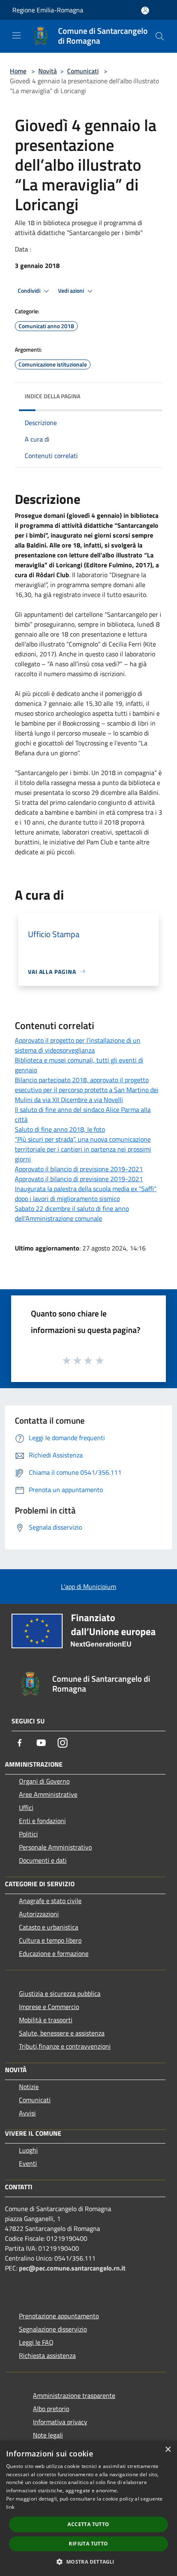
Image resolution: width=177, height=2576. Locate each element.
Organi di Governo (44, 1781)
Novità (48, 71)
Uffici (26, 1807)
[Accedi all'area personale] (145, 11)
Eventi (28, 2163)
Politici (28, 1834)
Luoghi (28, 2150)
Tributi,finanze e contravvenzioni (65, 2046)
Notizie (29, 2087)
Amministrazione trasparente (74, 2395)
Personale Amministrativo (55, 1847)
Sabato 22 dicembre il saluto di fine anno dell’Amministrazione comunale (72, 1213)
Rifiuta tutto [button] (88, 2544)
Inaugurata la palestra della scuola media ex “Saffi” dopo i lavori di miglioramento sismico (86, 1194)
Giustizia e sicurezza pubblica (60, 1993)
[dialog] (88, 2508)
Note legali (48, 2435)
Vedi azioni (72, 291)
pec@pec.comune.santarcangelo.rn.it (72, 2268)
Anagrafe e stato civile (50, 1901)
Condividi (30, 291)
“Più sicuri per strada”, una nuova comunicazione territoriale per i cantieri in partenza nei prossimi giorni (83, 1149)
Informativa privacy (60, 2422)
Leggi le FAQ (36, 2342)
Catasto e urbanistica (49, 1927)
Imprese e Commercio (49, 2007)
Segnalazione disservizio (53, 2329)
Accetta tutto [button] (88, 2524)
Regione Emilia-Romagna (48, 10)
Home (18, 71)
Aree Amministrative (48, 1794)
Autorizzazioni (39, 1914)
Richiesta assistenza (47, 2355)
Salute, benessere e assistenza (62, 2033)
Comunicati (83, 71)
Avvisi (27, 2113)
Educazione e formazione (54, 1953)
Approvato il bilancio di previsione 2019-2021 (79, 1169)
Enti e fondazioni (42, 1821)
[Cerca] (160, 36)
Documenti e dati (43, 1860)
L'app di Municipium (88, 1586)
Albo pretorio (51, 2409)
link (10, 2507)
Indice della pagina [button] (52, 396)
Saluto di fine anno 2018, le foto (60, 1129)
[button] (88, 2562)
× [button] (168, 2450)
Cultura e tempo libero (50, 1940)
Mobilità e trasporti (46, 2020)
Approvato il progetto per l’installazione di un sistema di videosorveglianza (78, 1045)
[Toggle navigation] (16, 35)
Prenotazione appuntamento (59, 2316)
